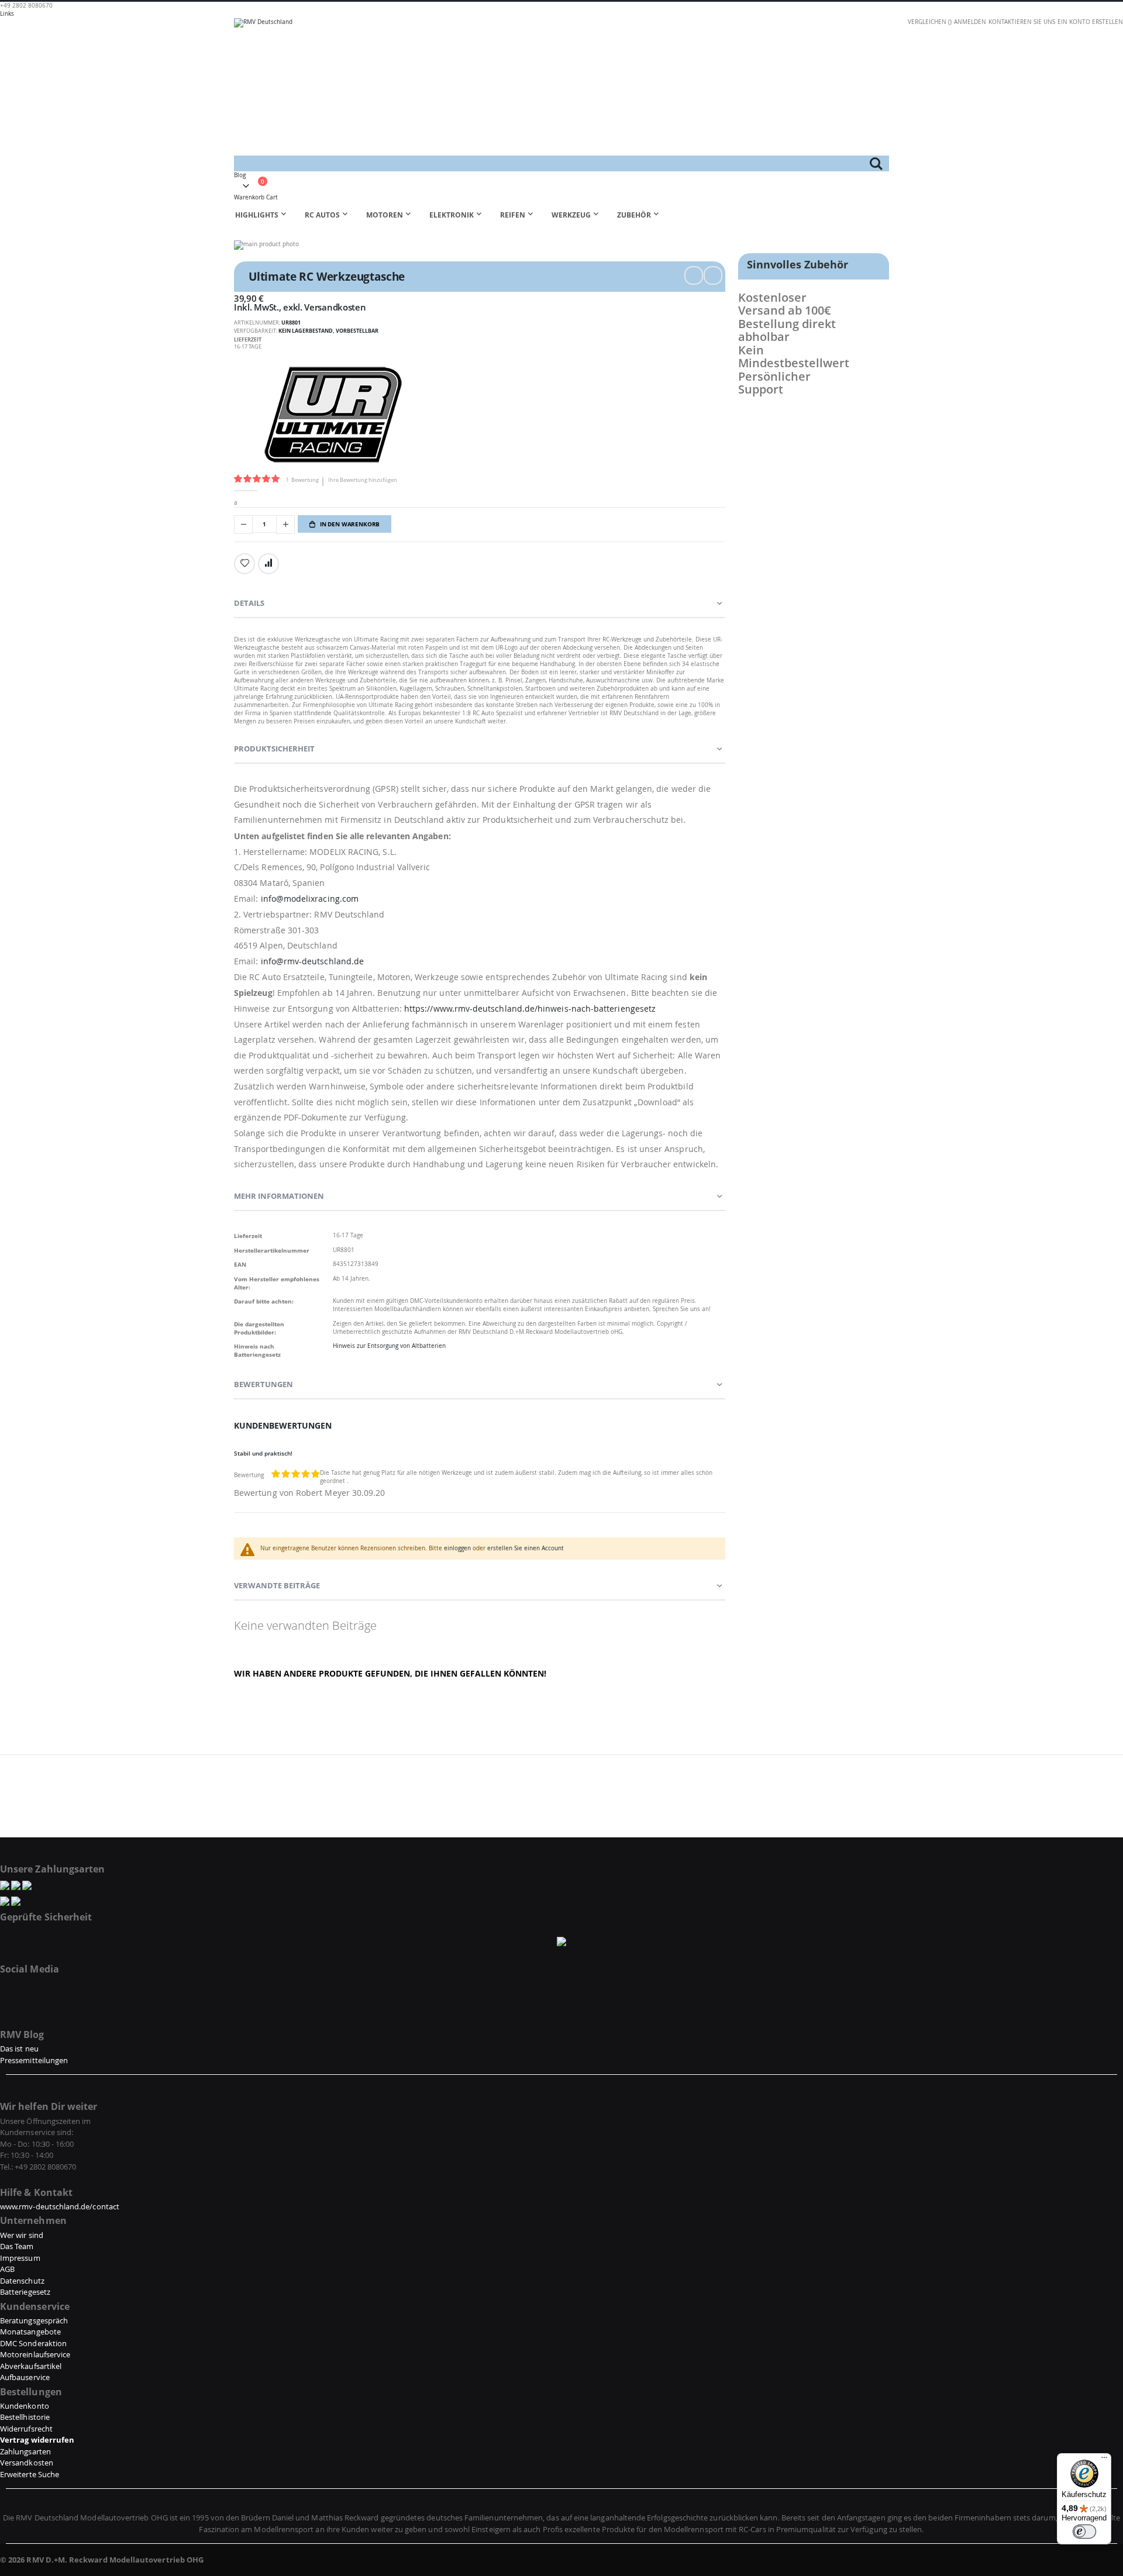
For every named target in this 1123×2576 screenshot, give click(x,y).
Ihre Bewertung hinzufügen (363, 480)
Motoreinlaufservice (35, 2354)
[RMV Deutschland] (561, 87)
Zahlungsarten (25, 2451)
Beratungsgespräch (34, 2320)
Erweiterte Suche (30, 2474)
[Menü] (1104, 2460)
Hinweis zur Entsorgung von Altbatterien (389, 1346)
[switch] (1084, 2532)
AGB (7, 2269)
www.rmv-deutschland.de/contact (60, 2206)
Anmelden (970, 22)
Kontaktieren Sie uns (1022, 22)
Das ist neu (19, 2049)
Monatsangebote (30, 2332)
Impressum (20, 2258)
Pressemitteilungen (34, 2060)
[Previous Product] (694, 275)
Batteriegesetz (25, 2292)
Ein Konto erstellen (1090, 22)
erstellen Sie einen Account (526, 1548)
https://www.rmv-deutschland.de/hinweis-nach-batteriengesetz (530, 1008)
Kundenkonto (25, 2406)
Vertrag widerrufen (37, 2440)
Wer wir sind (22, 2235)
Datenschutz (22, 2281)
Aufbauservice (25, 2377)
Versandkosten (335, 307)
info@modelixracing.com (310, 899)
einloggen (457, 1548)
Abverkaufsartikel (31, 2366)
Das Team (17, 2246)
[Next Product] (713, 275)
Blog (240, 175)
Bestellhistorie (25, 2417)
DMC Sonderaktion (33, 2343)
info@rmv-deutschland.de (313, 961)
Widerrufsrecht (26, 2429)
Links (7, 14)
